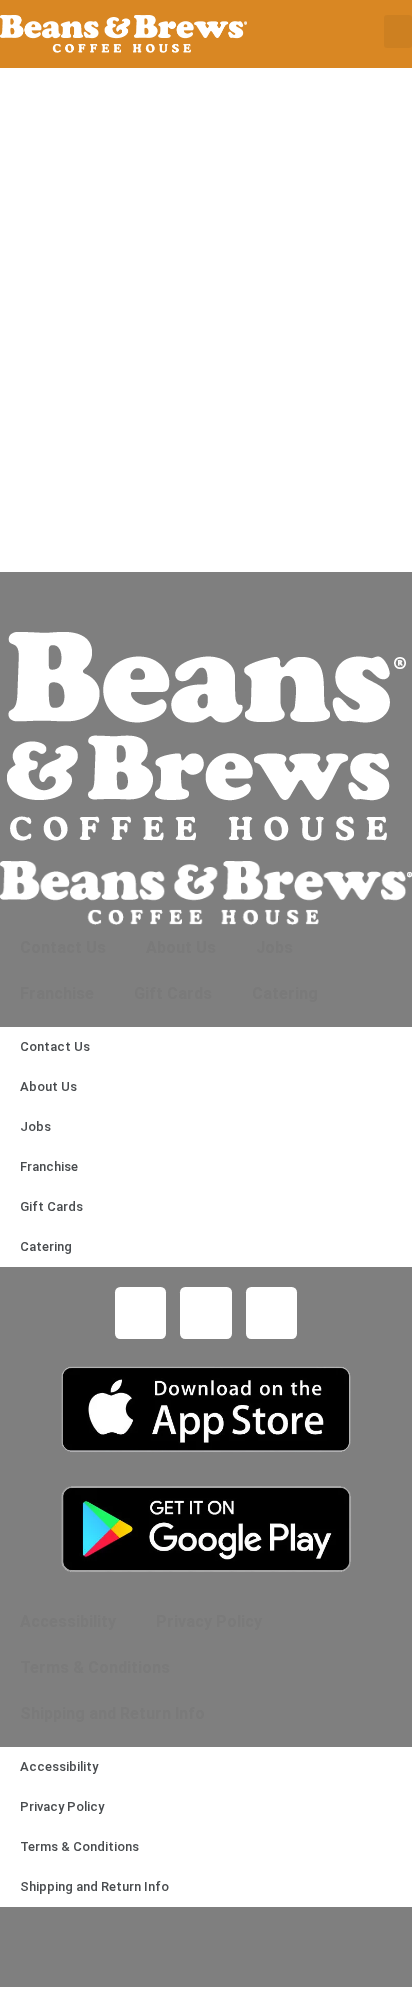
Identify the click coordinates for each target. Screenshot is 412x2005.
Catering (285, 993)
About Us (181, 947)
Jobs (274, 947)
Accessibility (68, 1621)
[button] (398, 31)
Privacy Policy (209, 1621)
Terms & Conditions (95, 1667)
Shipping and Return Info (112, 1713)
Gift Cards (173, 993)
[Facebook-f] (141, 1313)
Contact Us (63, 947)
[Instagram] (206, 1313)
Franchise (57, 993)
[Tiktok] (272, 1313)
